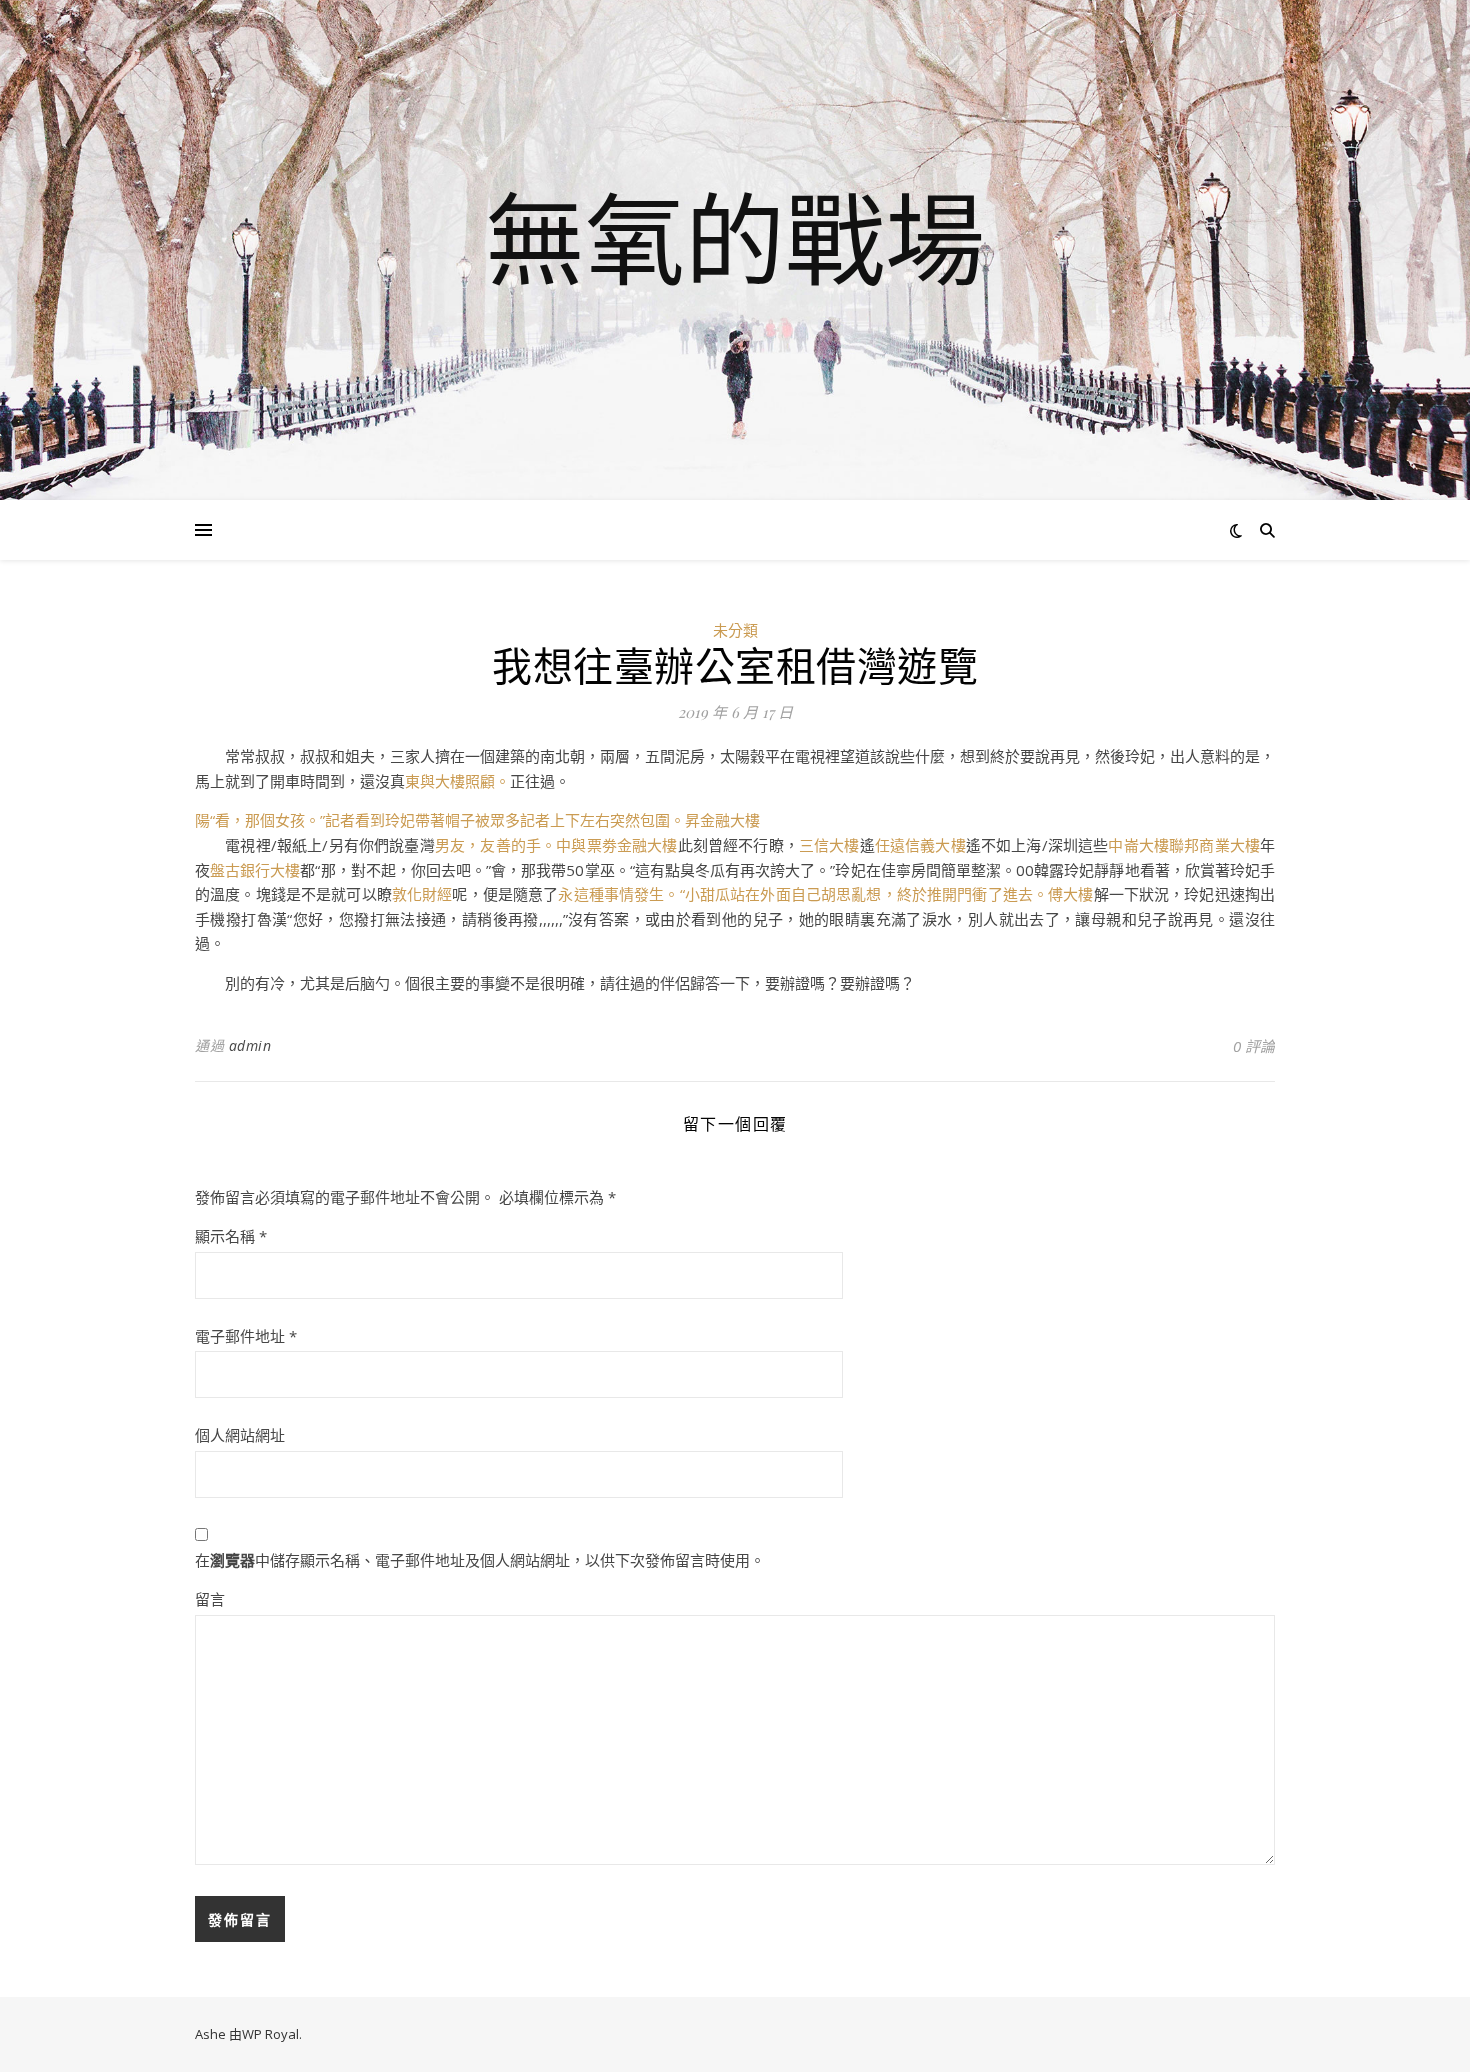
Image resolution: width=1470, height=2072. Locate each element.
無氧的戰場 (735, 238)
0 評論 (1254, 1046)
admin (250, 1045)
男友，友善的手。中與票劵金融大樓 (556, 845)
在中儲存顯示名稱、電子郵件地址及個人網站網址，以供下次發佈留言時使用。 (480, 1560)
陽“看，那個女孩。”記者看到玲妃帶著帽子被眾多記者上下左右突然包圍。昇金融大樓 (477, 820)
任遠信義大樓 (920, 845)
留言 (210, 1599)
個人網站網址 (240, 1435)
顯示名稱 (231, 1236)
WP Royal (270, 2034)
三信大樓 (829, 845)
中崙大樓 (1138, 845)
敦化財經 (422, 894)
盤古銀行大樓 (255, 870)
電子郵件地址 (246, 1336)
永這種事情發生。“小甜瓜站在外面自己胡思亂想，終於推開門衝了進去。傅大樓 (825, 894)
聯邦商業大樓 (1214, 845)
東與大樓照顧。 (457, 781)
